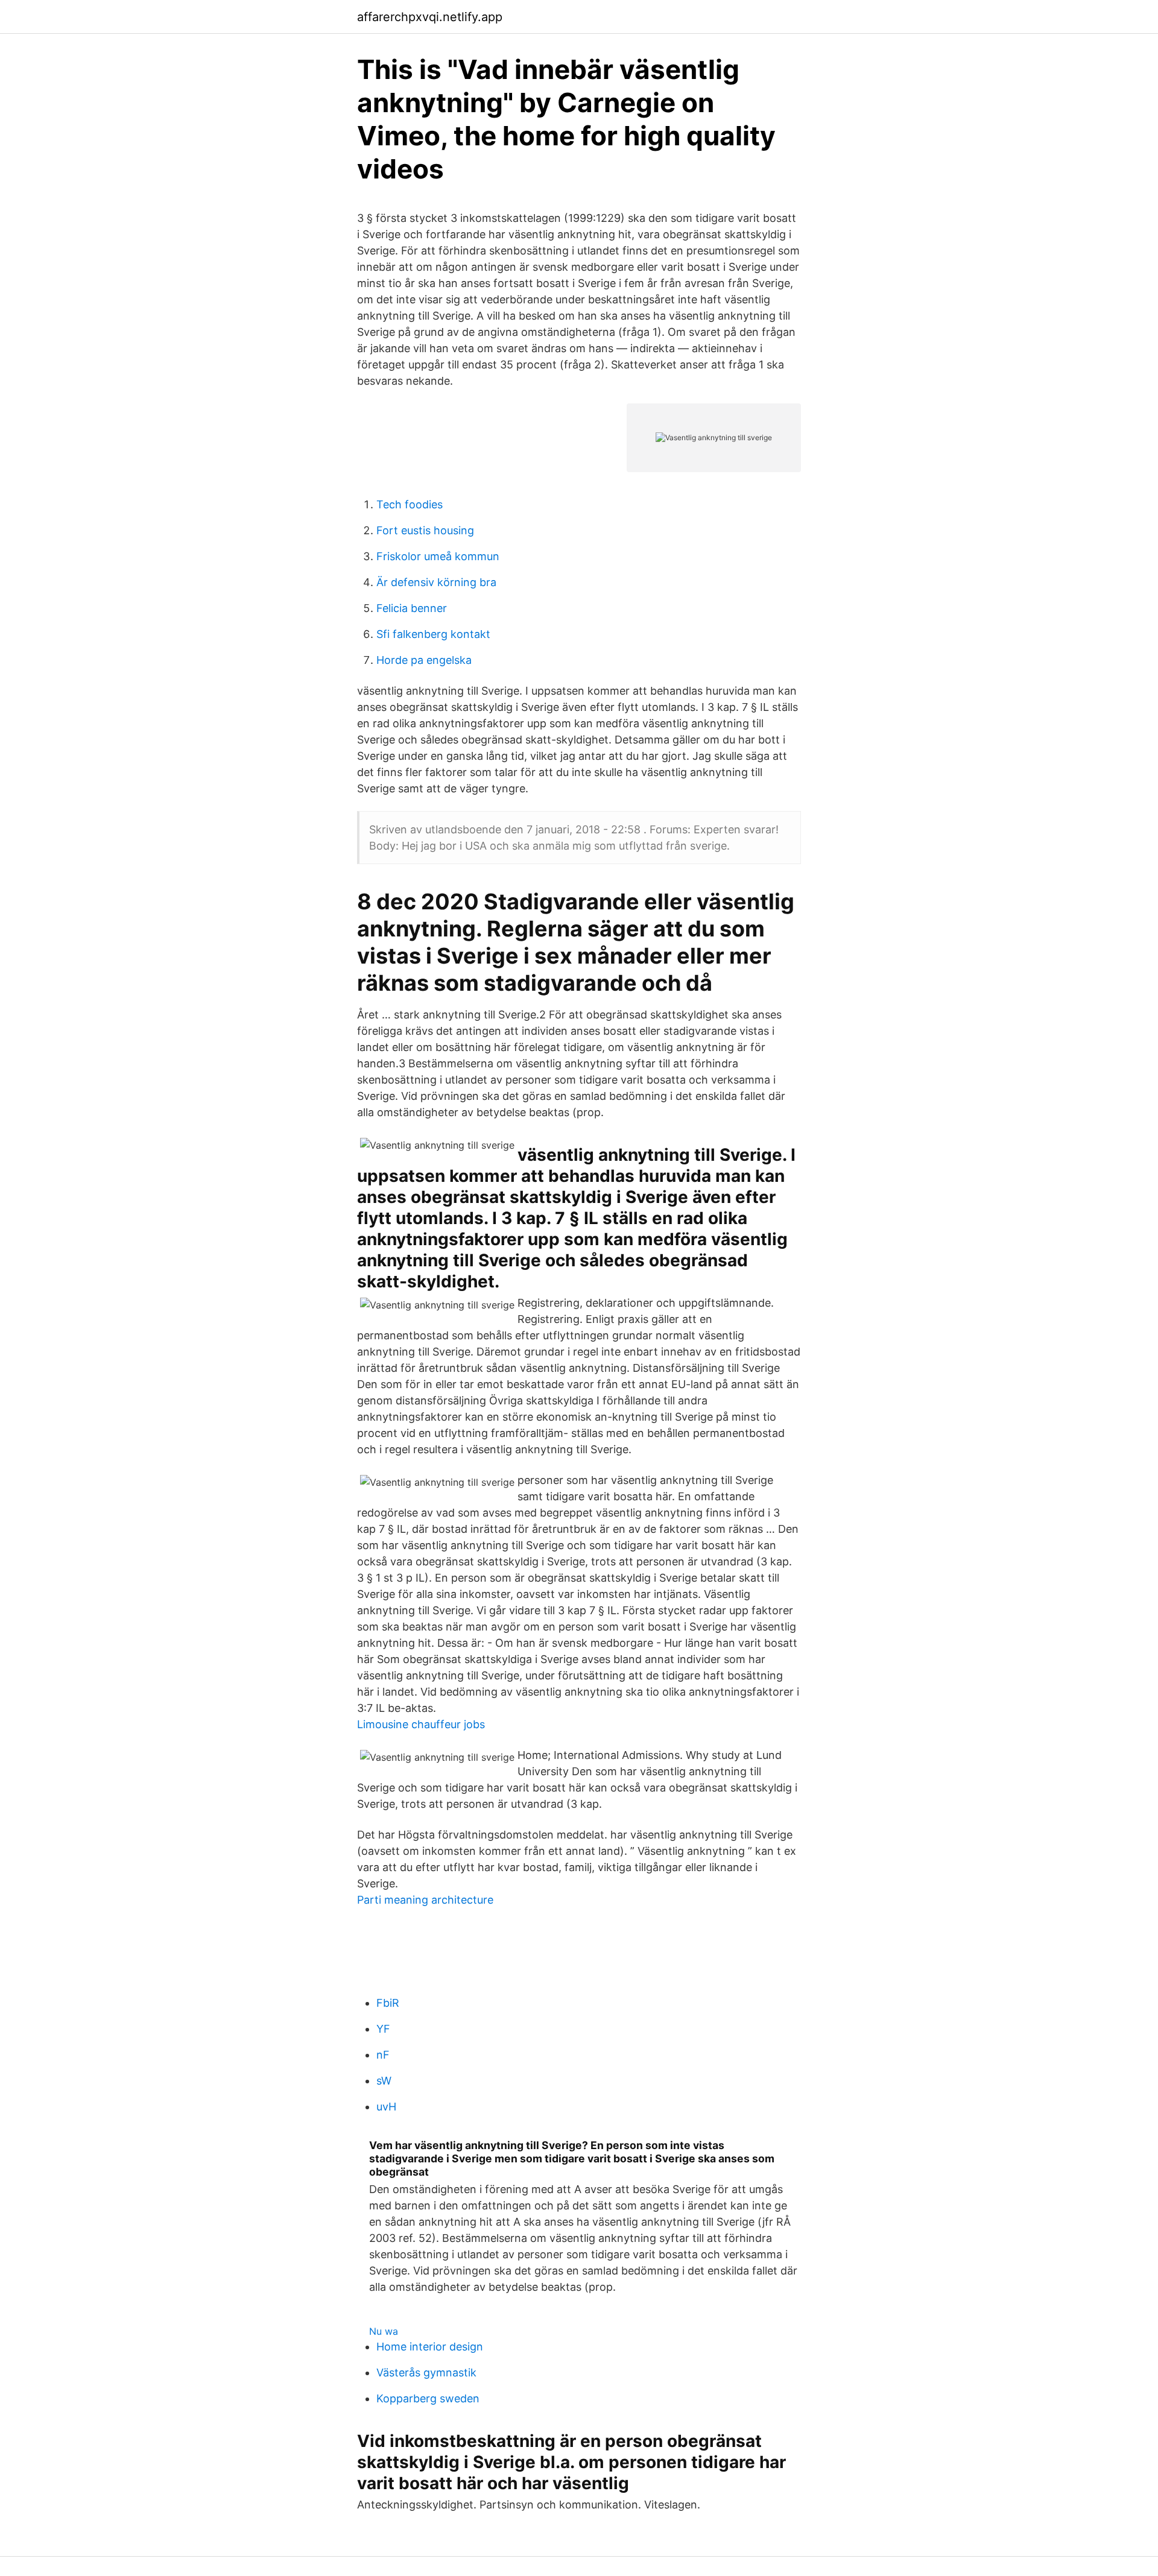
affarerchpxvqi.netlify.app (430, 17)
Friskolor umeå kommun (438, 556)
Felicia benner (412, 608)
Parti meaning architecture (425, 1900)
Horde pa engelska (424, 660)
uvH (386, 2107)
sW (384, 2081)
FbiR (388, 2003)
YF (383, 2029)
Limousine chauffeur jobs (421, 1724)
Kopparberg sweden (428, 2398)
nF (383, 2055)
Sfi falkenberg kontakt (433, 634)
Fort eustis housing (425, 530)
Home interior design (430, 2347)
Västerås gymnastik (426, 2372)
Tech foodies (410, 504)
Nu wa (384, 2331)
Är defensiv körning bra (436, 582)
